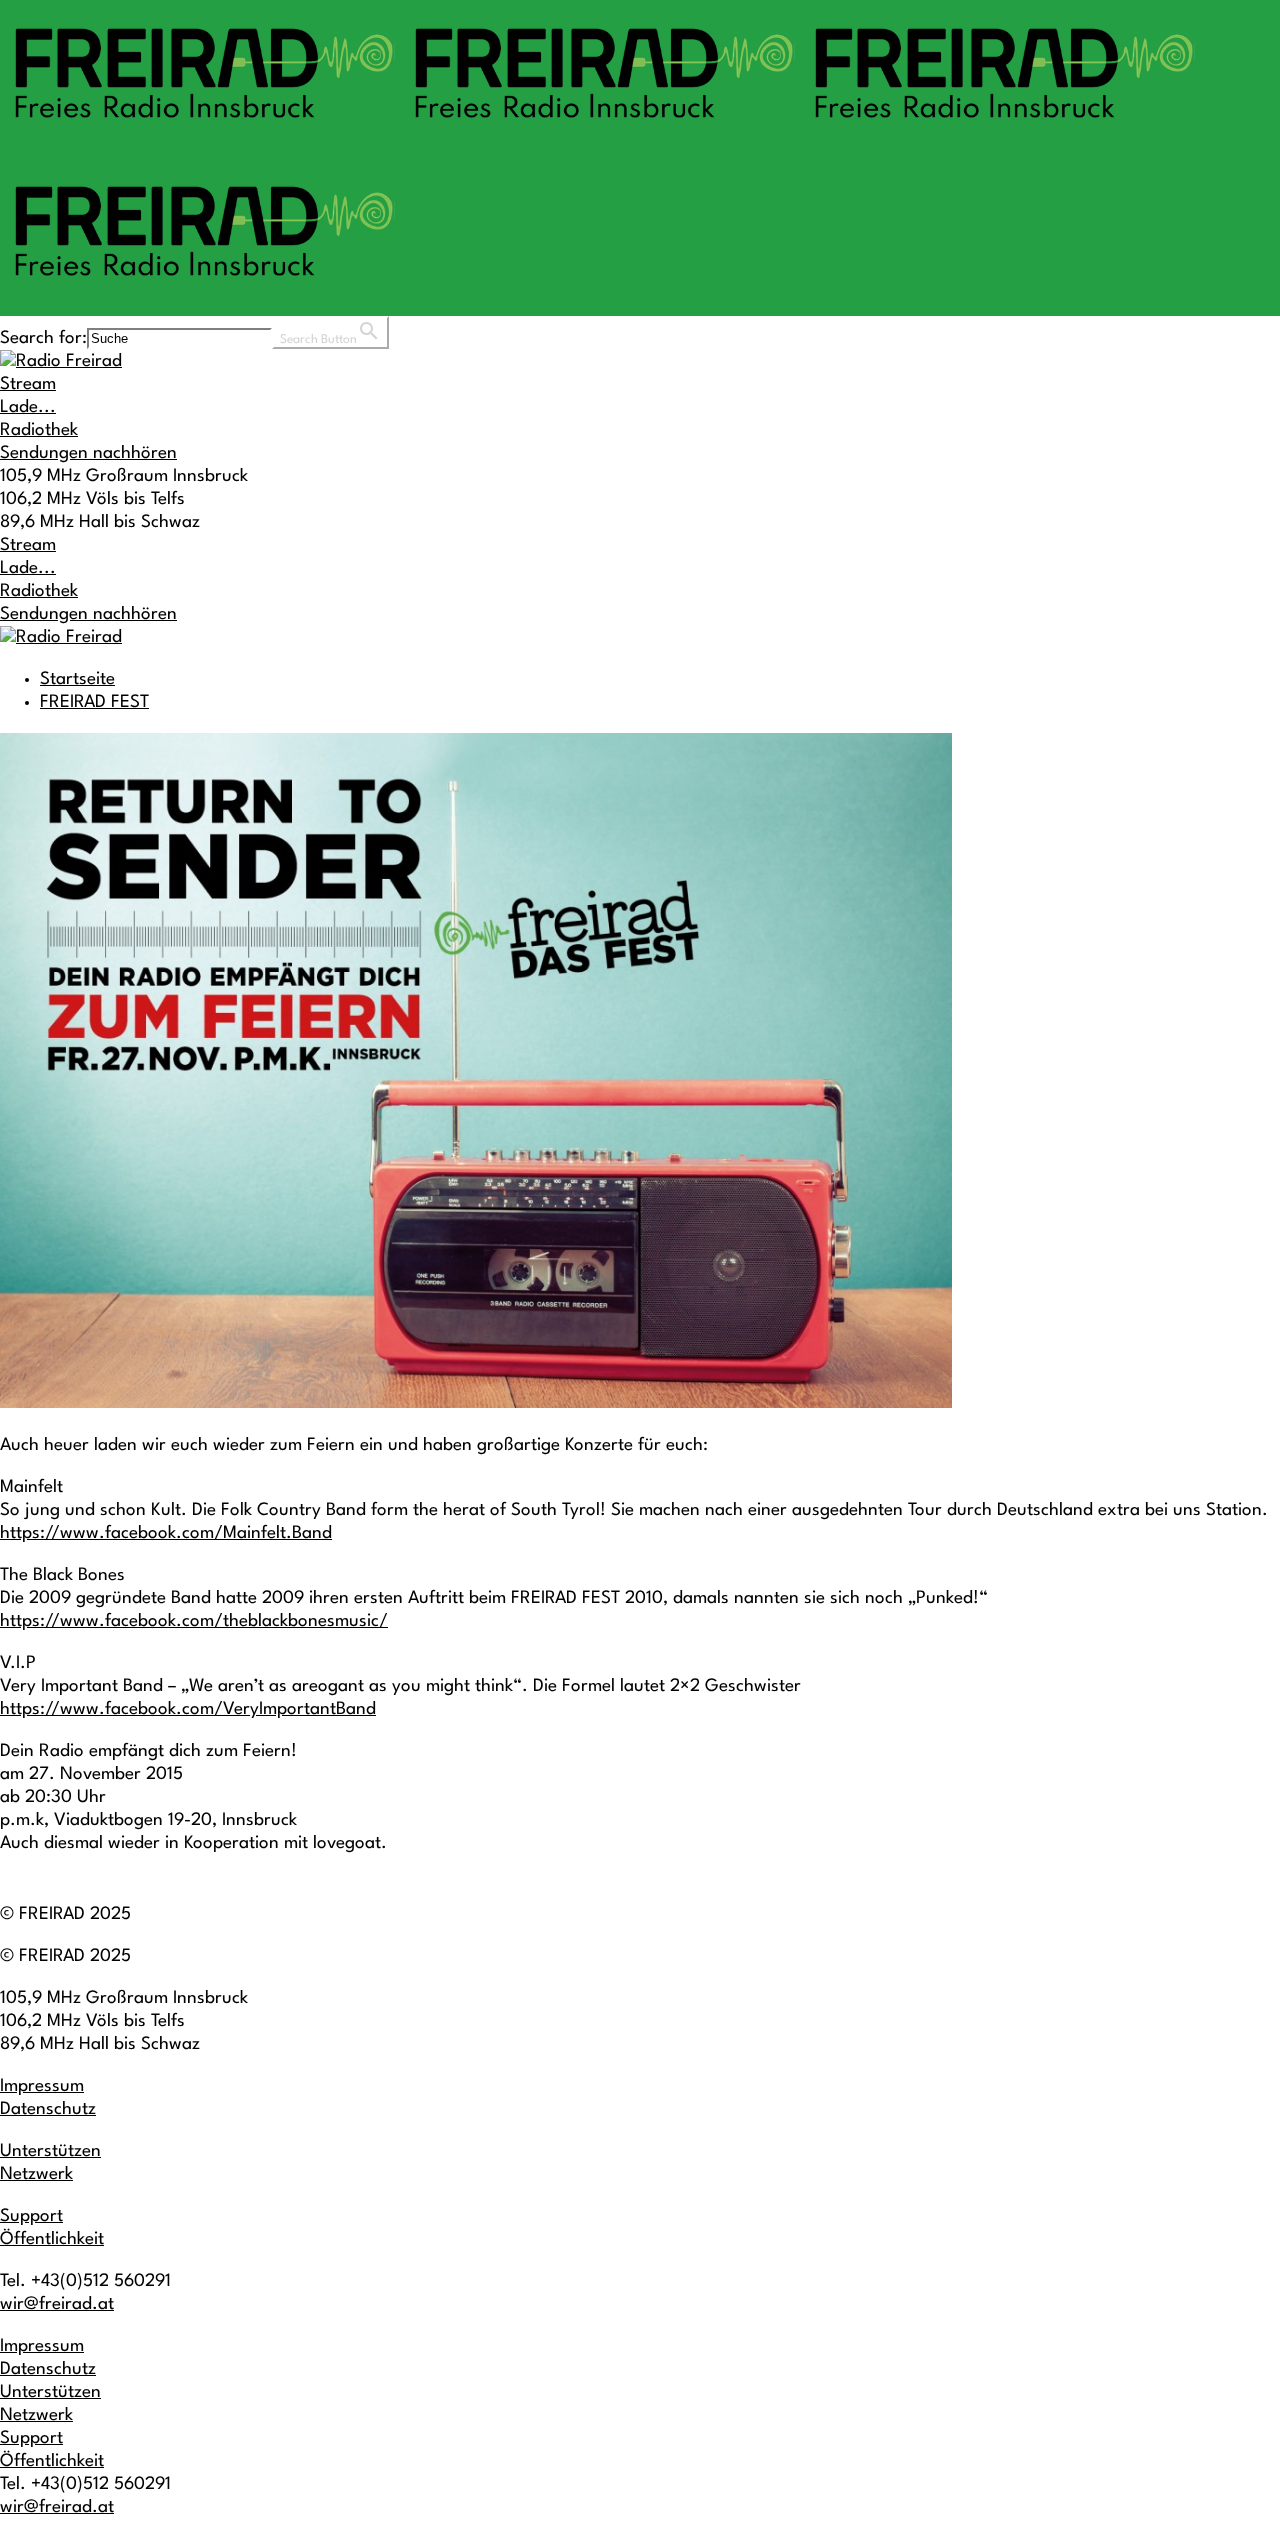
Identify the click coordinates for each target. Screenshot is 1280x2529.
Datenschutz (48, 2109)
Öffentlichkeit (52, 2239)
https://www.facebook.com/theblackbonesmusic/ (194, 1621)
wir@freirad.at (57, 2304)
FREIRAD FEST (94, 702)
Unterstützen (50, 2151)
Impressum (42, 2086)
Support (31, 2216)
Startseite (77, 679)
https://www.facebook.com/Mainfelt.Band (166, 1533)
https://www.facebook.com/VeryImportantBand (188, 1709)
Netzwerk (36, 2174)
